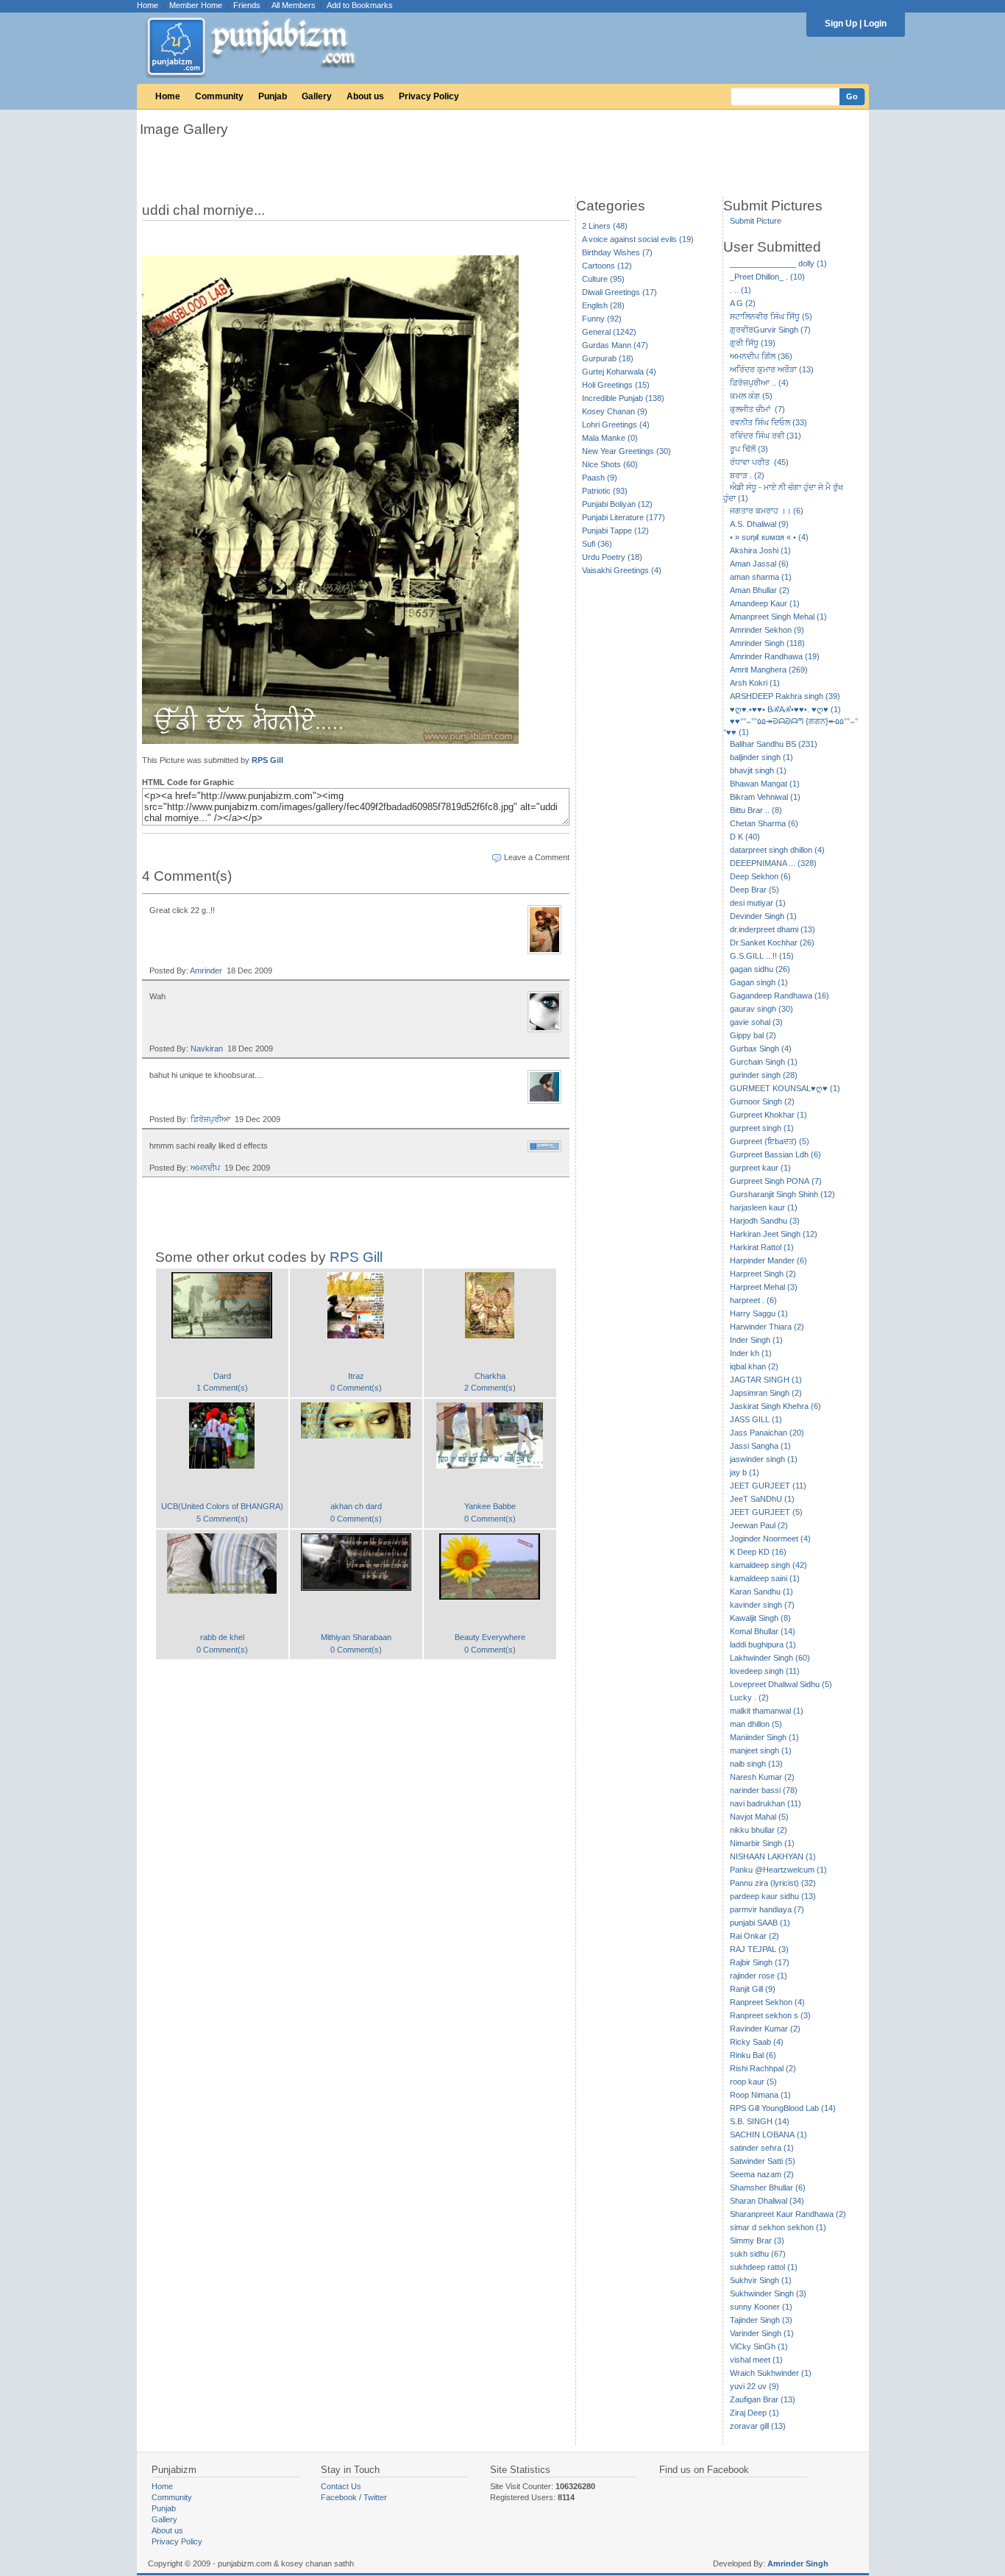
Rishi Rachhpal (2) (763, 2068)
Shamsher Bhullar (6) (768, 2188)
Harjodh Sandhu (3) (765, 1221)
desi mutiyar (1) (758, 903)
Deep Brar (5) (754, 890)
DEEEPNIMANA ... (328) (773, 863)
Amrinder (206, 971)
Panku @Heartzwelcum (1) (778, 1870)
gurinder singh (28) (764, 1075)
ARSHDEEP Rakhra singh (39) (785, 696)
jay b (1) (745, 1472)
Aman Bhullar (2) (760, 590)
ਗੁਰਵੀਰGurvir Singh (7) (770, 330)
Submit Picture (756, 221)
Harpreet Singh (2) (763, 1274)
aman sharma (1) (761, 577)
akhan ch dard (356, 1506)
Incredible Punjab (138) (623, 398)
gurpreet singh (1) (762, 1128)
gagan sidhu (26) (760, 969)
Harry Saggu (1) (759, 1313)
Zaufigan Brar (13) (763, 2399)
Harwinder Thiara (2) (767, 1327)
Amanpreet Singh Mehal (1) (778, 617)
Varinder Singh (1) (762, 2333)
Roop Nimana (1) (760, 2095)
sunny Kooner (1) (761, 2307)
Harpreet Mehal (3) (764, 1287)
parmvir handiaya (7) (767, 1909)
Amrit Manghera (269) (769, 670)
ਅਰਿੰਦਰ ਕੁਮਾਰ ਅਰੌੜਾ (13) (772, 369)
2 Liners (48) (605, 226)
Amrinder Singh (798, 2563)
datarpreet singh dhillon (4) (777, 850)
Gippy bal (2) (753, 1035)
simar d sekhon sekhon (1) (778, 2227)
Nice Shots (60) (610, 464)
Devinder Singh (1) (763, 916)
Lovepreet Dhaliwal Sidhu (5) (781, 1684)
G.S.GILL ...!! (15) (762, 956)
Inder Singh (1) (756, 1340)
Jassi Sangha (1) (760, 1446)
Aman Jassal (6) (759, 564)
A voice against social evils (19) (638, 239)
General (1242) (609, 332)
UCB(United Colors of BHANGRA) (222, 1506)
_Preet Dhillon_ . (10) (767, 277)
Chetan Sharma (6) (764, 823)
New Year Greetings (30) (626, 451)
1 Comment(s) (222, 1388)
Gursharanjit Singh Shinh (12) (782, 1194)
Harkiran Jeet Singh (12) (774, 1234)
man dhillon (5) (756, 1724)
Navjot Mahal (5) (759, 1817)
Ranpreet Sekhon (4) (767, 2002)
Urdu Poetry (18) (612, 557)
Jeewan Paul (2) (759, 1525)
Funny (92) (602, 319)
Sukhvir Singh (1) (761, 2280)
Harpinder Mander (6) (768, 1260)
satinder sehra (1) (762, 2148)
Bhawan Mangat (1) (765, 784)
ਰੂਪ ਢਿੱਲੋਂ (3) (749, 449)
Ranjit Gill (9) (753, 1989)
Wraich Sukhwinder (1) (771, 2373)
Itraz (356, 1376)
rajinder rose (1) (759, 1976)
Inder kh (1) (751, 1353)
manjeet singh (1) (761, 1750)
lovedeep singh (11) (765, 1671)
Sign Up (841, 24)
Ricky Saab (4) (757, 2042)
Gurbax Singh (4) (761, 1049)
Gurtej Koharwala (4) (619, 372)
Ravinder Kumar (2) (765, 2029)
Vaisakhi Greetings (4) (622, 570)
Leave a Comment (537, 857)
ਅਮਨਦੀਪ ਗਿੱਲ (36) (761, 356)
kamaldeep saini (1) (765, 1578)
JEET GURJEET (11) (768, 1486)
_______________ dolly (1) (778, 263)
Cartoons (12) (607, 266)
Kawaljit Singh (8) (760, 1618)
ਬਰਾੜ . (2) (747, 475)
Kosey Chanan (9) (615, 411)
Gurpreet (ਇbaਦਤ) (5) (770, 1141)
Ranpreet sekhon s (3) (770, 2015)
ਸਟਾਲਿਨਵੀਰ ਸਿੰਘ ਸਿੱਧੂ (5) (771, 316)
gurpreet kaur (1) (760, 1168)
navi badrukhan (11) (766, 1803)
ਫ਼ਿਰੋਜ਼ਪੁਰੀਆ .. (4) (759, 383)
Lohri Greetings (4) (616, 425)
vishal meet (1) (756, 2360)
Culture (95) (603, 279)
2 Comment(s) (490, 1388)
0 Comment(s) (356, 1388)
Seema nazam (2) (762, 2174)
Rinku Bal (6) (753, 2055)
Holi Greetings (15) (616, 385)
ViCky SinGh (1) (759, 2346)
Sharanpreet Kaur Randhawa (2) (788, 2214)
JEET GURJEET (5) (766, 1512)
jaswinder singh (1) (764, 1459)
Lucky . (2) (749, 1697)
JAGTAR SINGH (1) (766, 1380)
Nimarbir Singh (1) (762, 1843)
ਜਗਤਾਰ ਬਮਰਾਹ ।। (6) (767, 511)
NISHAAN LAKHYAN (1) (773, 1856)
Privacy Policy (429, 96)
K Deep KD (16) (758, 1552)
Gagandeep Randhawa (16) (780, 996)
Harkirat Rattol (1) (762, 1247)
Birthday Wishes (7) (617, 252)
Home (148, 5)
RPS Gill (267, 760)
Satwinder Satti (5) (763, 2161)
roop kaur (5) (753, 2082)
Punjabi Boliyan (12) (617, 504)
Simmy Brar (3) (757, 2240)
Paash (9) (600, 478)
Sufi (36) (597, 544)
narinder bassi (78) (764, 1790)
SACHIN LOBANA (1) (768, 2135)
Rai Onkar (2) (754, 1936)
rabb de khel (222, 1637)
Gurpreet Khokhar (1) (768, 1115)
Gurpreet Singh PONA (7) (776, 1181)
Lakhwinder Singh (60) (770, 1658)
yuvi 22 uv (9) (754, 2386)
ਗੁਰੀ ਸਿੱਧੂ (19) (753, 343)
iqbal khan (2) (754, 1366)
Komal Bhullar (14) (763, 1631)
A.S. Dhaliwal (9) (759, 524)
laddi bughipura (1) (763, 1644)
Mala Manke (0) (610, 438)
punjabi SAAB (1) (760, 1923)
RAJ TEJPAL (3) (759, 1949)
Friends (247, 5)
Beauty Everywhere (490, 1637)
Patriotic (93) (605, 491)
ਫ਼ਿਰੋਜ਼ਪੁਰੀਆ (210, 1119)
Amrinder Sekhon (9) (767, 630)
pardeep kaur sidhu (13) (773, 1896)
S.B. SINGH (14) (760, 2121)
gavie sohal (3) (756, 1022)
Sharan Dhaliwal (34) (767, 2201)
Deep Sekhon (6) (760, 876)
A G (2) (743, 303)
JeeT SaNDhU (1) (762, 1499)
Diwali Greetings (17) (619, 292)
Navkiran (207, 1049)
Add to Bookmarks (360, 5)
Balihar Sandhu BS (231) (774, 744)
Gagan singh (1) (759, 982)
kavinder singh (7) (762, 1605)
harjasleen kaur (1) (764, 1207)
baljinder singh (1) (761, 757)
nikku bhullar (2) (759, 1830)
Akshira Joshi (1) (760, 550)
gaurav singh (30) (761, 1009)
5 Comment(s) (222, 1519)
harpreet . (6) (753, 1300)
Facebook (339, 2497)
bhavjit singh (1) (758, 770)
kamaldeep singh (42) (768, 1565)
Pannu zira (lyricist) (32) (773, 1883)
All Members (294, 5)
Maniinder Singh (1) (764, 1737)
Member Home (196, 5)
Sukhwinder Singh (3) (768, 2293)
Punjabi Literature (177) (624, 517)
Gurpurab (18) (608, 358)
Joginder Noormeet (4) (770, 1539)
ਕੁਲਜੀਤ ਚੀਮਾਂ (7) (757, 409)
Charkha (490, 1376)
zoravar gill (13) (758, 2426)
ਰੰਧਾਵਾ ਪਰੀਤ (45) (759, 462)
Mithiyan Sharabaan (356, 1637)
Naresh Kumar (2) (762, 1777)
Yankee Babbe (490, 1506)
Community (219, 96)
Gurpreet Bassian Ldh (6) (775, 1154)
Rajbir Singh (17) (760, 1962)
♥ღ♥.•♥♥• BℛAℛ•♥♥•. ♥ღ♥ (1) (785, 709)
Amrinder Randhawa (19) (775, 656)
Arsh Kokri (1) (755, 683)
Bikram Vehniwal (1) (765, 797)
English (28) (603, 305)
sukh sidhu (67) (758, 2254)
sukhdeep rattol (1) (764, 2267)
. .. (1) (741, 290)
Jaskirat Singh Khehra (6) (775, 1406)
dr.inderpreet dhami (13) (773, 929)
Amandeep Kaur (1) (765, 603)
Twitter (375, 2497)
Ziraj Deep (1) (754, 2413)
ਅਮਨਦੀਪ (205, 1168)
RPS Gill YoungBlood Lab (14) (783, 2108)
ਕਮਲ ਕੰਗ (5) (751, 396)
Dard (222, 1376)
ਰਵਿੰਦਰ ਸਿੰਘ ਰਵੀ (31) (766, 436)
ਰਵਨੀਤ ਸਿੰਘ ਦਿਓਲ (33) (768, 422)
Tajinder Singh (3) (761, 2320)
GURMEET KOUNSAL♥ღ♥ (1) (785, 1088)
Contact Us (341, 2486)
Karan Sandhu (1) (761, 1592)
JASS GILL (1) (756, 1419)
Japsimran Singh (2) (766, 1393)
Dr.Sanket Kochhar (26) (772, 943)
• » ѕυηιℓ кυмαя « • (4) (769, 537)
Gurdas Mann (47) (615, 345)
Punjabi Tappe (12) (615, 531)
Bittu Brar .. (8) (756, 810)
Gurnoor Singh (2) (762, 1101)
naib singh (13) (756, 1764)
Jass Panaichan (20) (767, 1433)
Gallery (317, 96)
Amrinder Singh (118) (767, 643)
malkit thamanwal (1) (767, 1711)
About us (365, 96)
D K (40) (745, 837)
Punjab (273, 96)
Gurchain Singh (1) (764, 1062)
